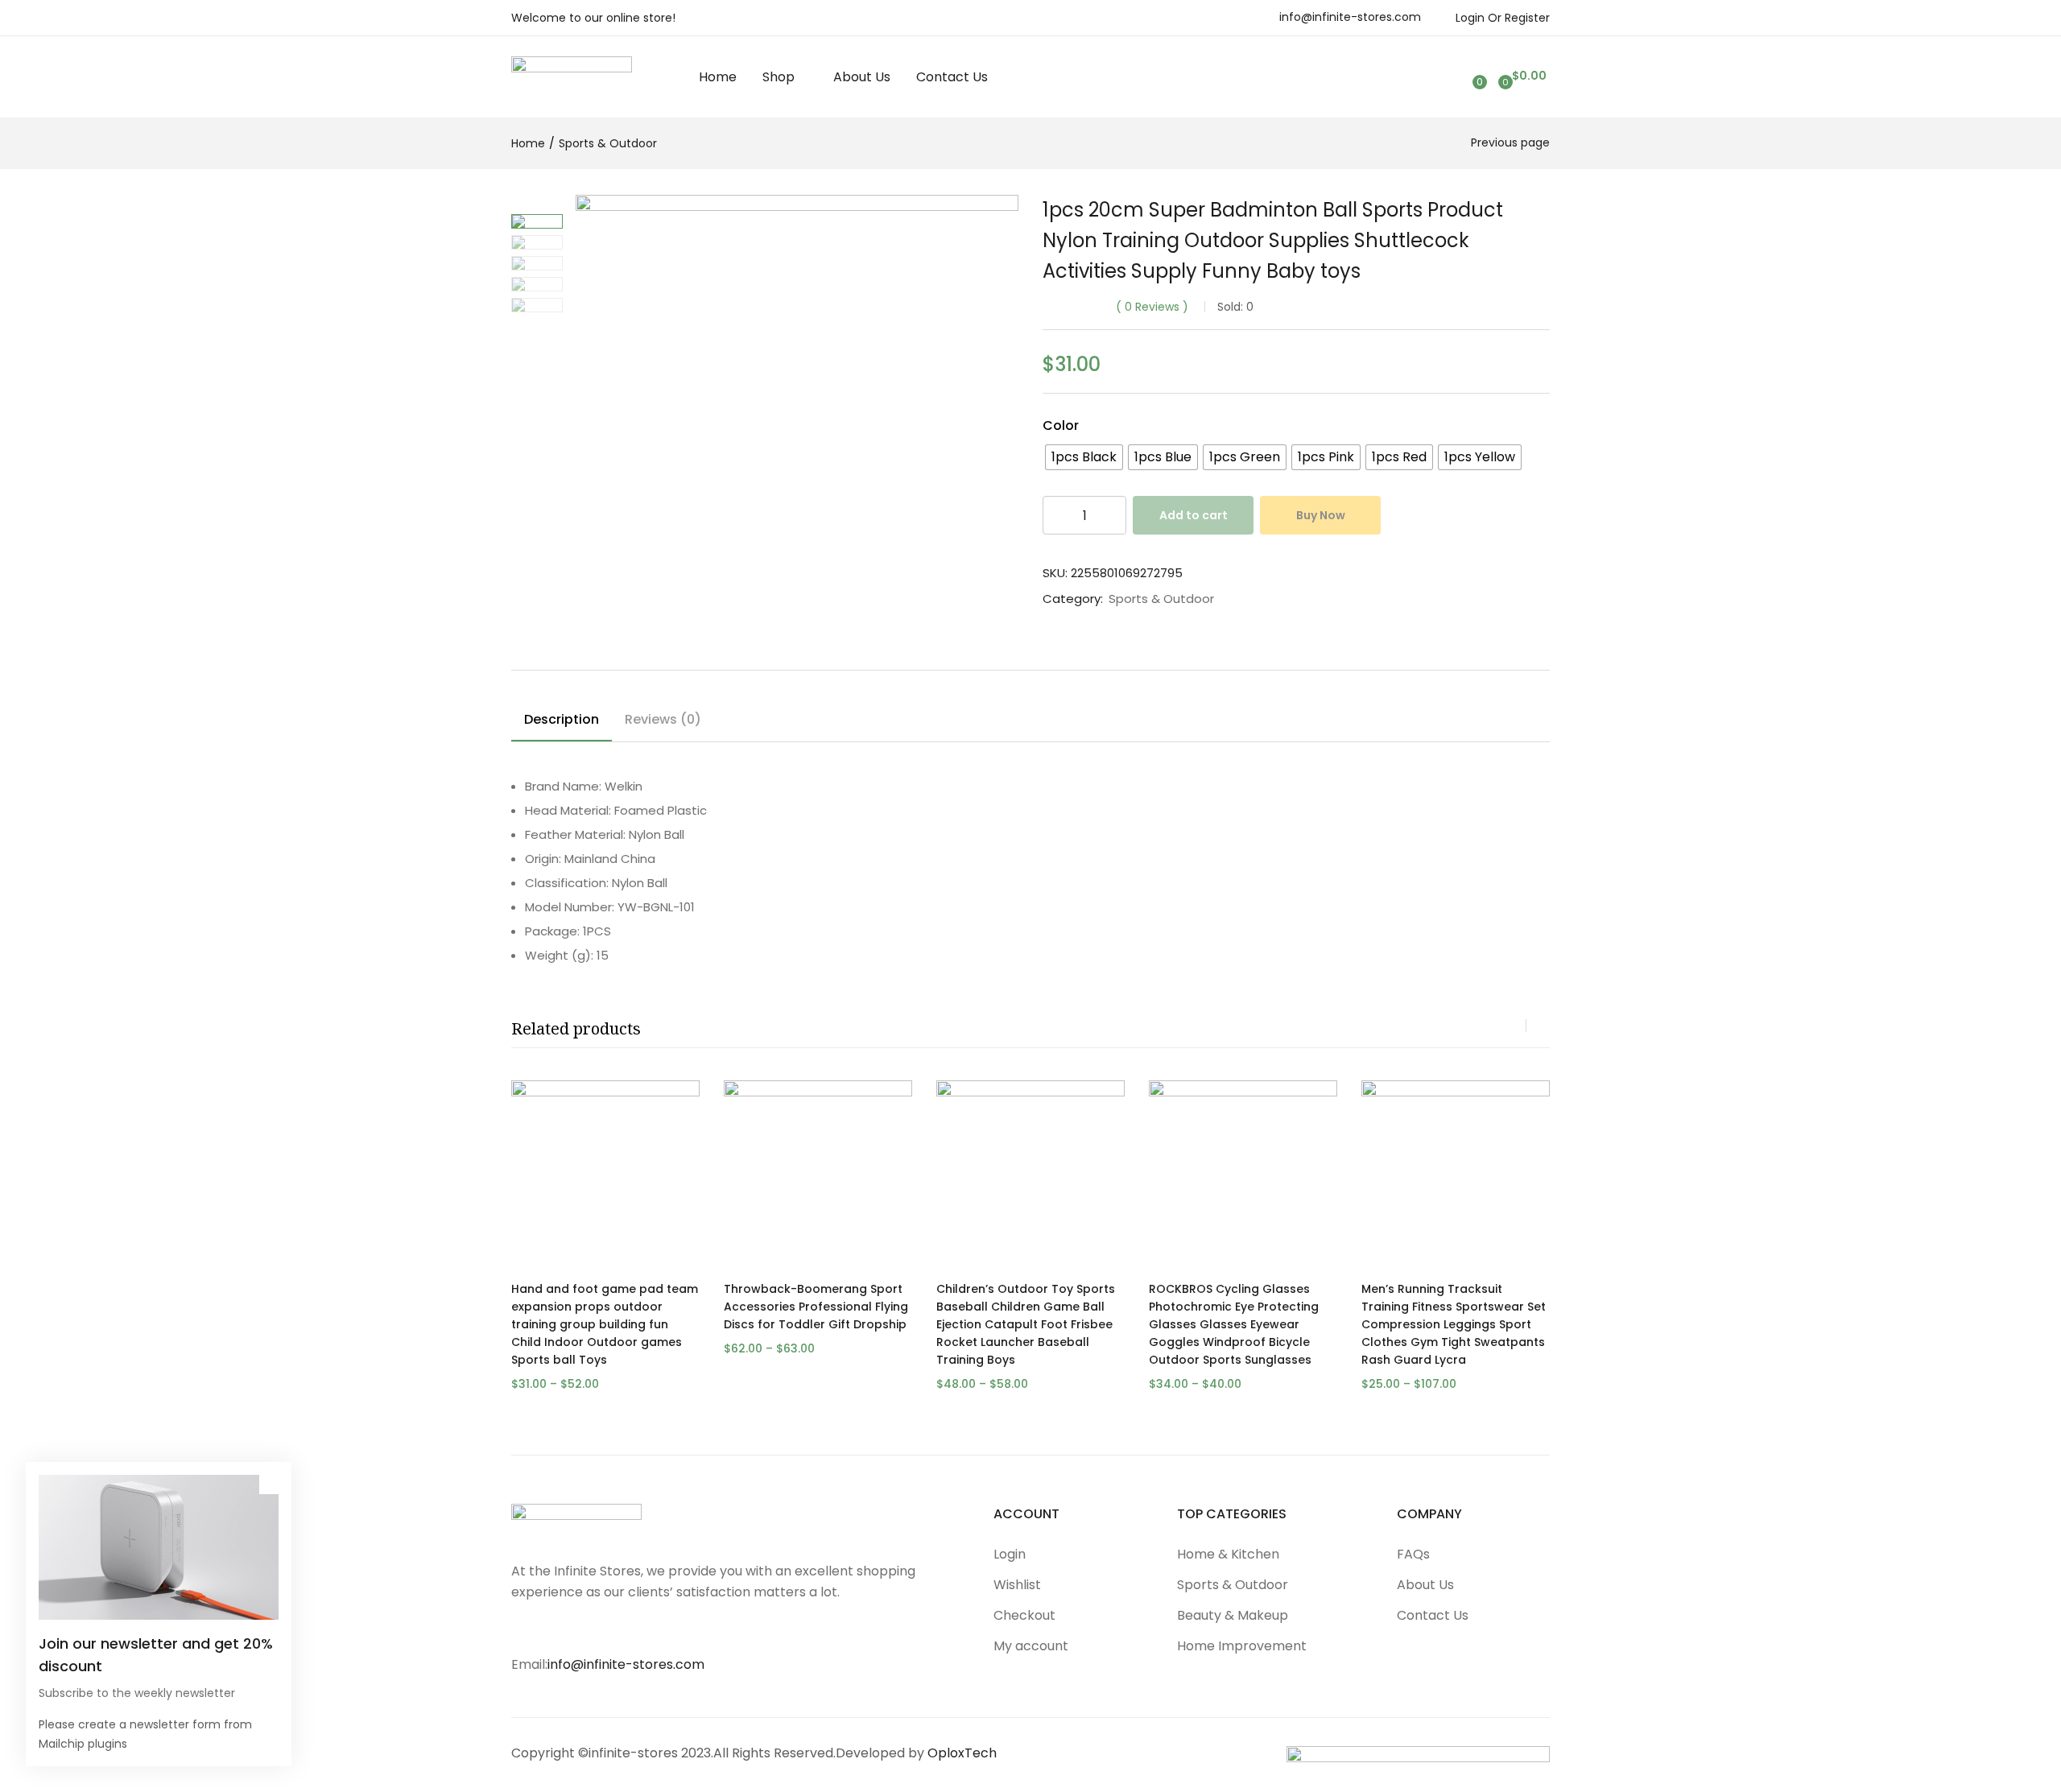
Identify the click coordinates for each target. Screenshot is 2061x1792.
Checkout (1024, 1615)
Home (718, 77)
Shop (780, 77)
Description (562, 719)
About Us (862, 77)
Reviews (1152, 307)
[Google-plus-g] (653, 1629)
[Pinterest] (621, 1629)
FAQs (1413, 1554)
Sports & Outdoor (608, 143)
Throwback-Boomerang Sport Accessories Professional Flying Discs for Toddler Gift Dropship (816, 1307)
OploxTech (962, 1753)
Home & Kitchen (1228, 1554)
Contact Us (952, 77)
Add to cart (1194, 515)
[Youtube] (589, 1629)
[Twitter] (556, 1629)
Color (1061, 425)
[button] (1520, 76)
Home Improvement (1242, 1646)
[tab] (562, 722)
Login (1010, 1554)
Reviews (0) (663, 719)
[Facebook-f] (524, 1629)
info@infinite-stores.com (1350, 17)
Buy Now (1321, 515)
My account (1031, 1646)
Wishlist (1017, 1585)
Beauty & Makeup (1233, 1615)
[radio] (1084, 457)
